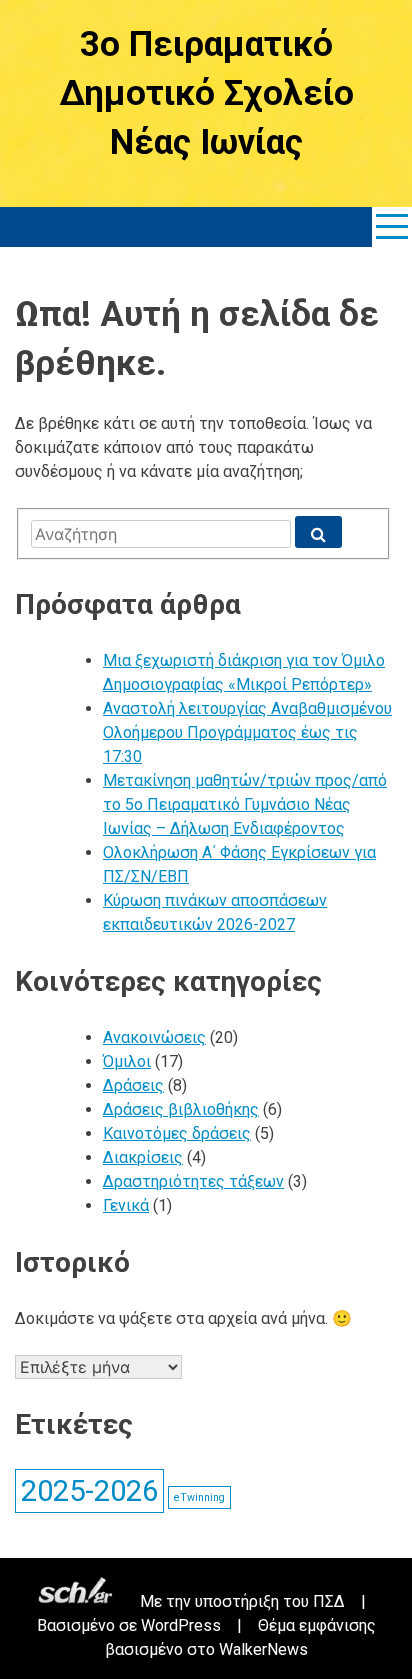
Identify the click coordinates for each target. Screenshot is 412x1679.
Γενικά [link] (126, 1205)
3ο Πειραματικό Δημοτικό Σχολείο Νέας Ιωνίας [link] (206, 93)
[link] (392, 227)
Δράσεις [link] (133, 1085)
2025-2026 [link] (89, 1491)
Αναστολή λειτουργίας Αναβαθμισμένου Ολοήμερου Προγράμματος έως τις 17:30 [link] (247, 732)
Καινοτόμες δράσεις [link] (177, 1133)
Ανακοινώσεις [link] (154, 1037)
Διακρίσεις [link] (143, 1157)
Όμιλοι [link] (127, 1061)
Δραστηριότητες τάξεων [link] (193, 1181)
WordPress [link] (181, 1625)
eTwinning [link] (199, 1497)
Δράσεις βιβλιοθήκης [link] (181, 1109)
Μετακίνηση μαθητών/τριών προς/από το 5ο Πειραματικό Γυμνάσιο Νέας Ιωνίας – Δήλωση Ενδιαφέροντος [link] (245, 804)
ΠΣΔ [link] (329, 1601)
